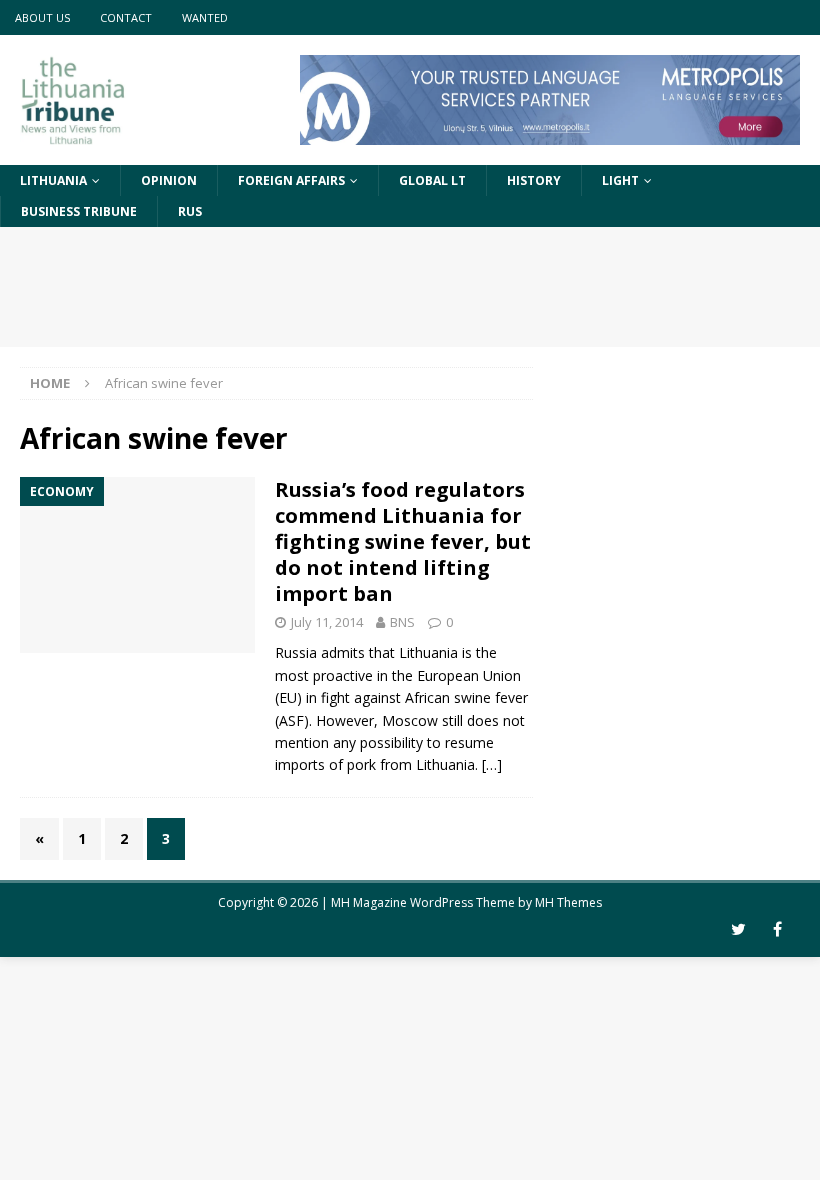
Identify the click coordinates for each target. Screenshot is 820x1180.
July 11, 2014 (327, 622)
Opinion (169, 180)
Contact (126, 17)
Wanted (205, 17)
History (534, 180)
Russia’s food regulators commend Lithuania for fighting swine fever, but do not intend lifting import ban (403, 541)
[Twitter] (738, 929)
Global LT (432, 180)
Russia (296, 652)
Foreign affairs (291, 180)
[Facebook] (777, 929)
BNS (402, 622)
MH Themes (568, 902)
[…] (492, 764)
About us (42, 17)
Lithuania (53, 180)
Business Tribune (79, 211)
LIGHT (620, 180)
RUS (190, 211)
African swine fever (466, 697)
